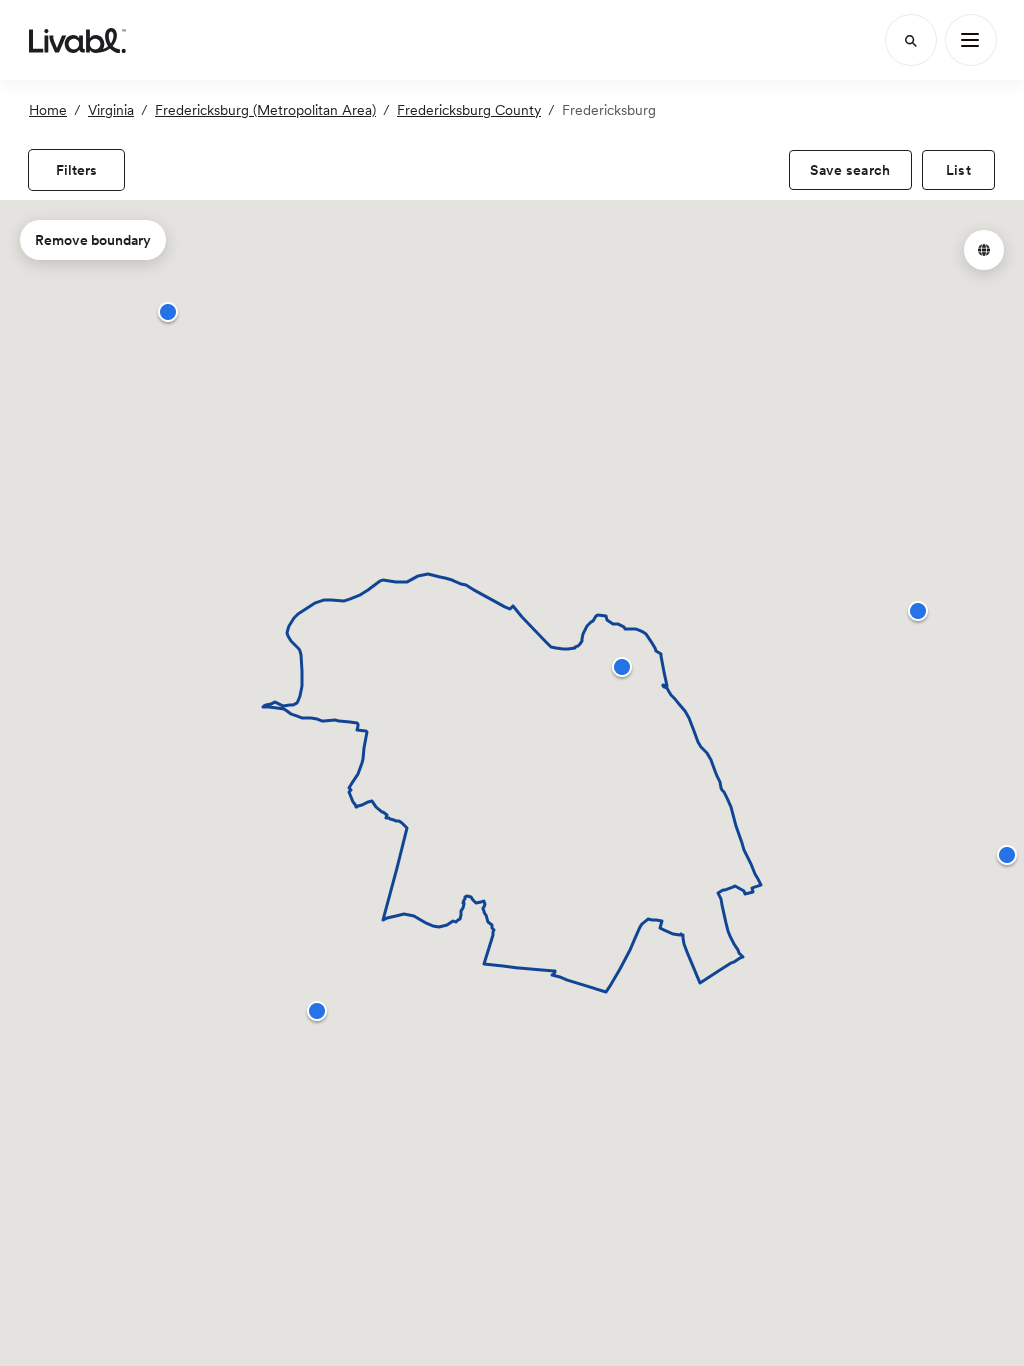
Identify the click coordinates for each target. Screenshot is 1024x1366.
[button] (622, 667)
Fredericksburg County (469, 110)
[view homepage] (77, 40)
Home (48, 110)
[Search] (911, 40)
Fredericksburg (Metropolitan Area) (265, 110)
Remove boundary (93, 240)
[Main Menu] (971, 40)
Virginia (111, 110)
